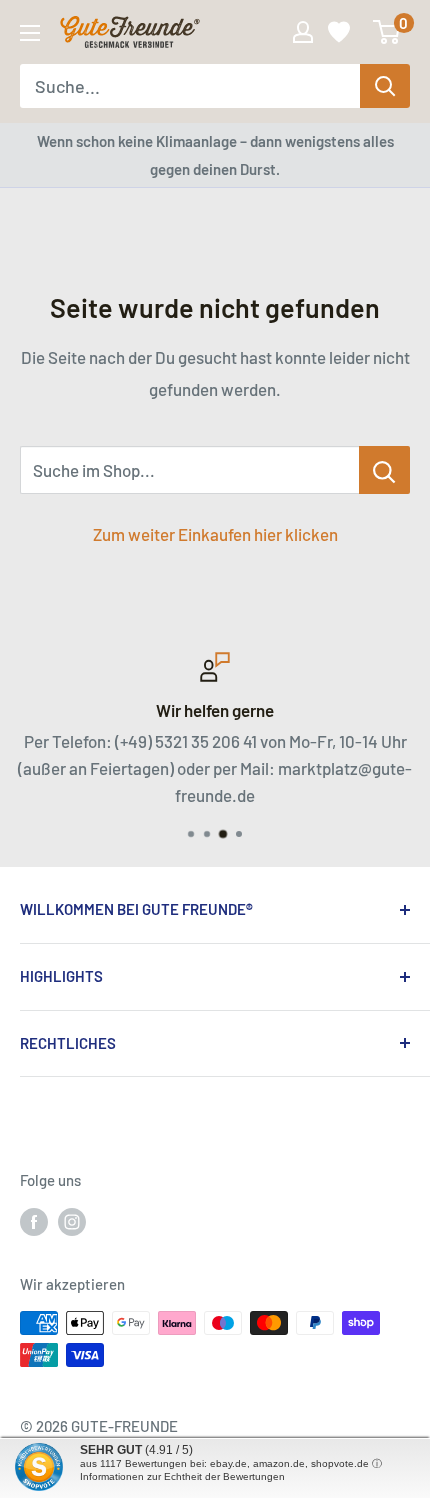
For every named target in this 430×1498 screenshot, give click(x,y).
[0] (387, 32)
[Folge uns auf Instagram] (72, 1221)
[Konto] (303, 32)
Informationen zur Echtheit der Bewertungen (182, 1476)
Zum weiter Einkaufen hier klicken (215, 534)
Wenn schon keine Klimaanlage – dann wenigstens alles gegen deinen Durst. (215, 155)
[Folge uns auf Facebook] (34, 1221)
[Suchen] (385, 86)
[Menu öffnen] (30, 33)
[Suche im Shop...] (384, 470)
